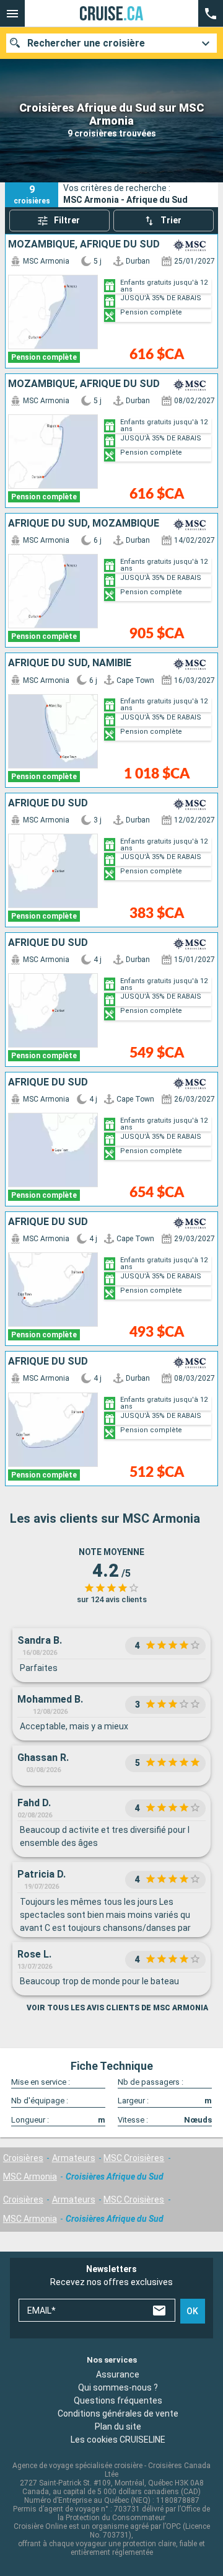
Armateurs (74, 2158)
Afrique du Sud (48, 803)
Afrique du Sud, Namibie (70, 663)
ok (192, 2311)
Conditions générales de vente (118, 2413)
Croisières (23, 2158)
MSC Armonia (30, 2177)
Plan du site (118, 2426)
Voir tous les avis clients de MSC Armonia (117, 2008)
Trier (171, 220)
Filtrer (67, 220)
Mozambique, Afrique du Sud (84, 244)
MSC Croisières (134, 2158)
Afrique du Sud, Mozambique (84, 524)
